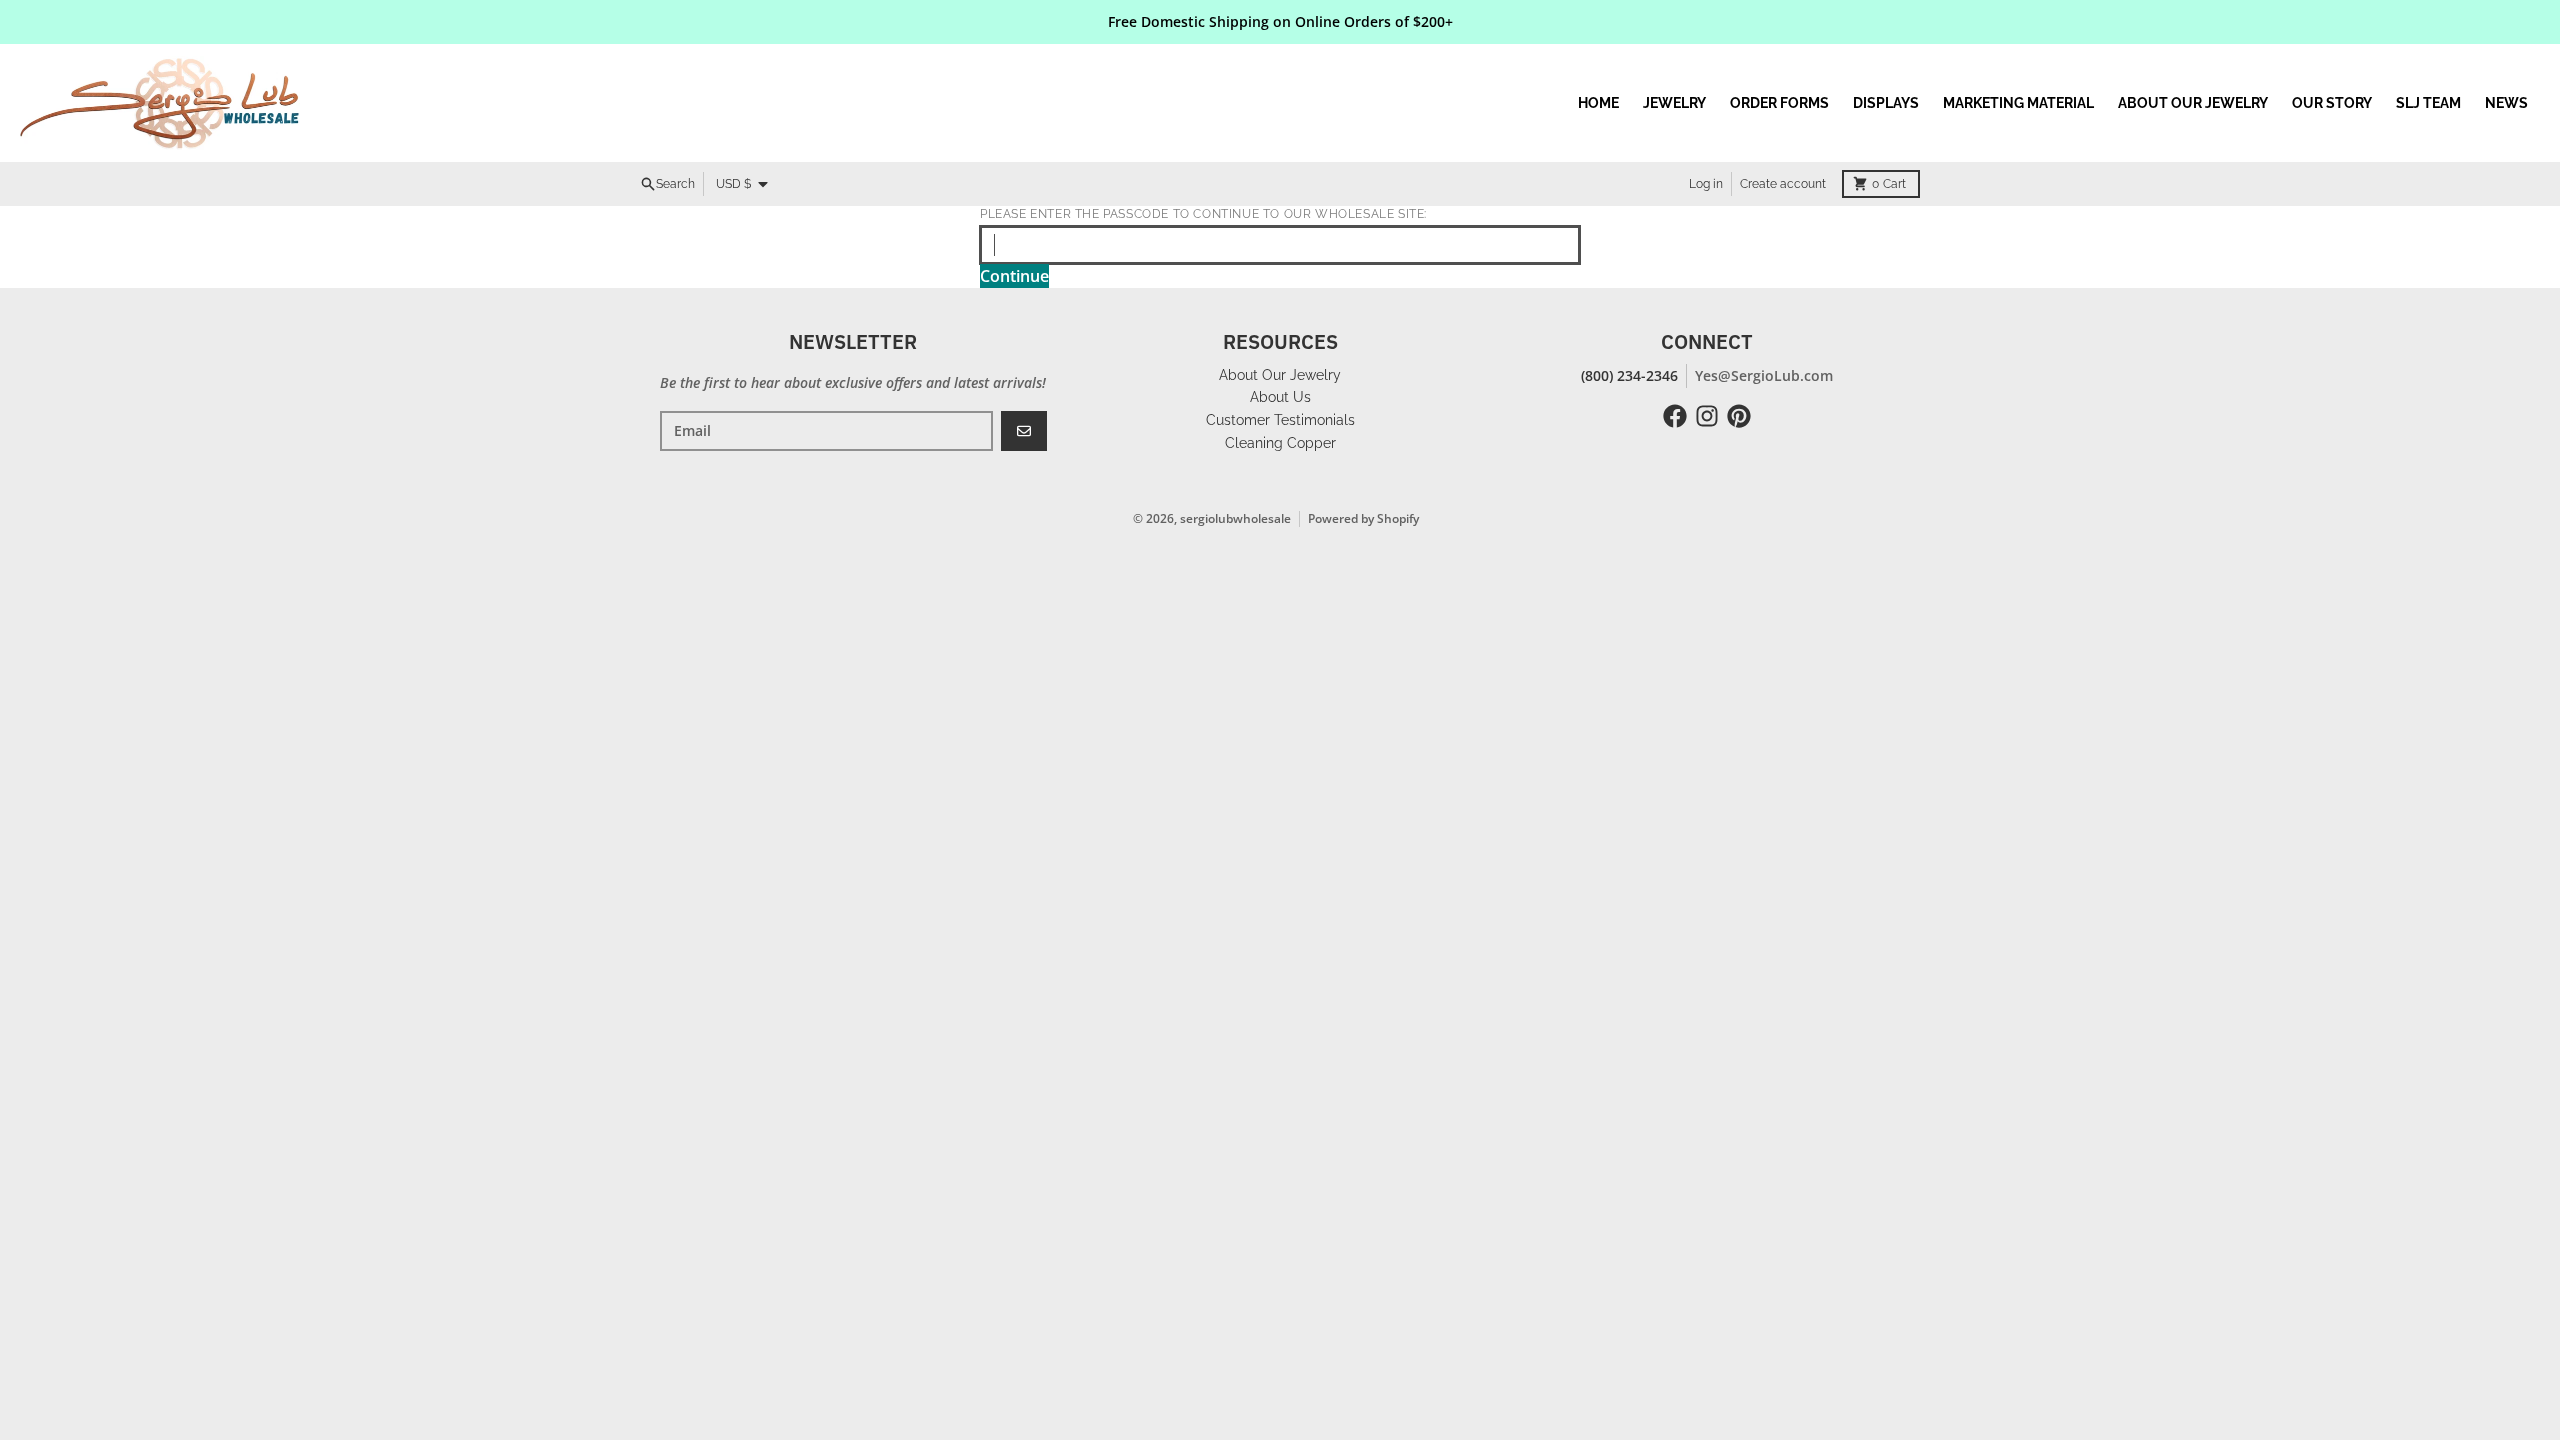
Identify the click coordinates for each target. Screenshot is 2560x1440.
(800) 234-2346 (1629, 375)
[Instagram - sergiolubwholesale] (1707, 416)
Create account (1783, 184)
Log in (1706, 184)
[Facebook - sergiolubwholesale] (1675, 416)
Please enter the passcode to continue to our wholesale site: (1203, 214)
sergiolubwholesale (1235, 518)
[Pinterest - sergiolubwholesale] (1739, 416)
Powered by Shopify (1363, 518)
